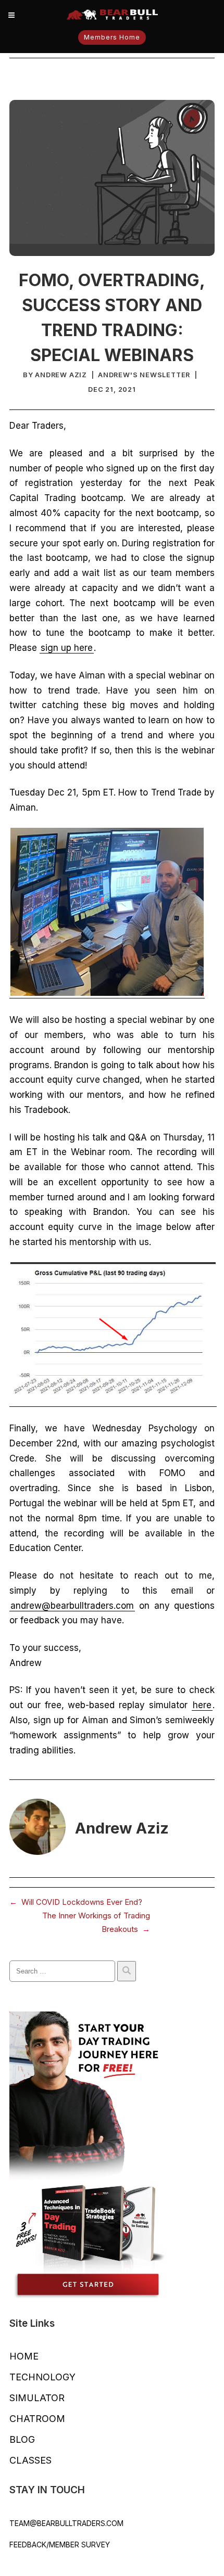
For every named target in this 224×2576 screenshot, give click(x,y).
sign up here (67, 648)
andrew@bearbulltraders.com (72, 1606)
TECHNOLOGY (42, 2377)
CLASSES (30, 2460)
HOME (24, 2356)
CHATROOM (37, 2419)
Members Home (112, 37)
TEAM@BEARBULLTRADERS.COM (66, 2523)
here (202, 1705)
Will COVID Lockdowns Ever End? (82, 1902)
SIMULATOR (37, 2398)
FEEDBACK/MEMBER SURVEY (60, 2545)
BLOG (22, 2439)
